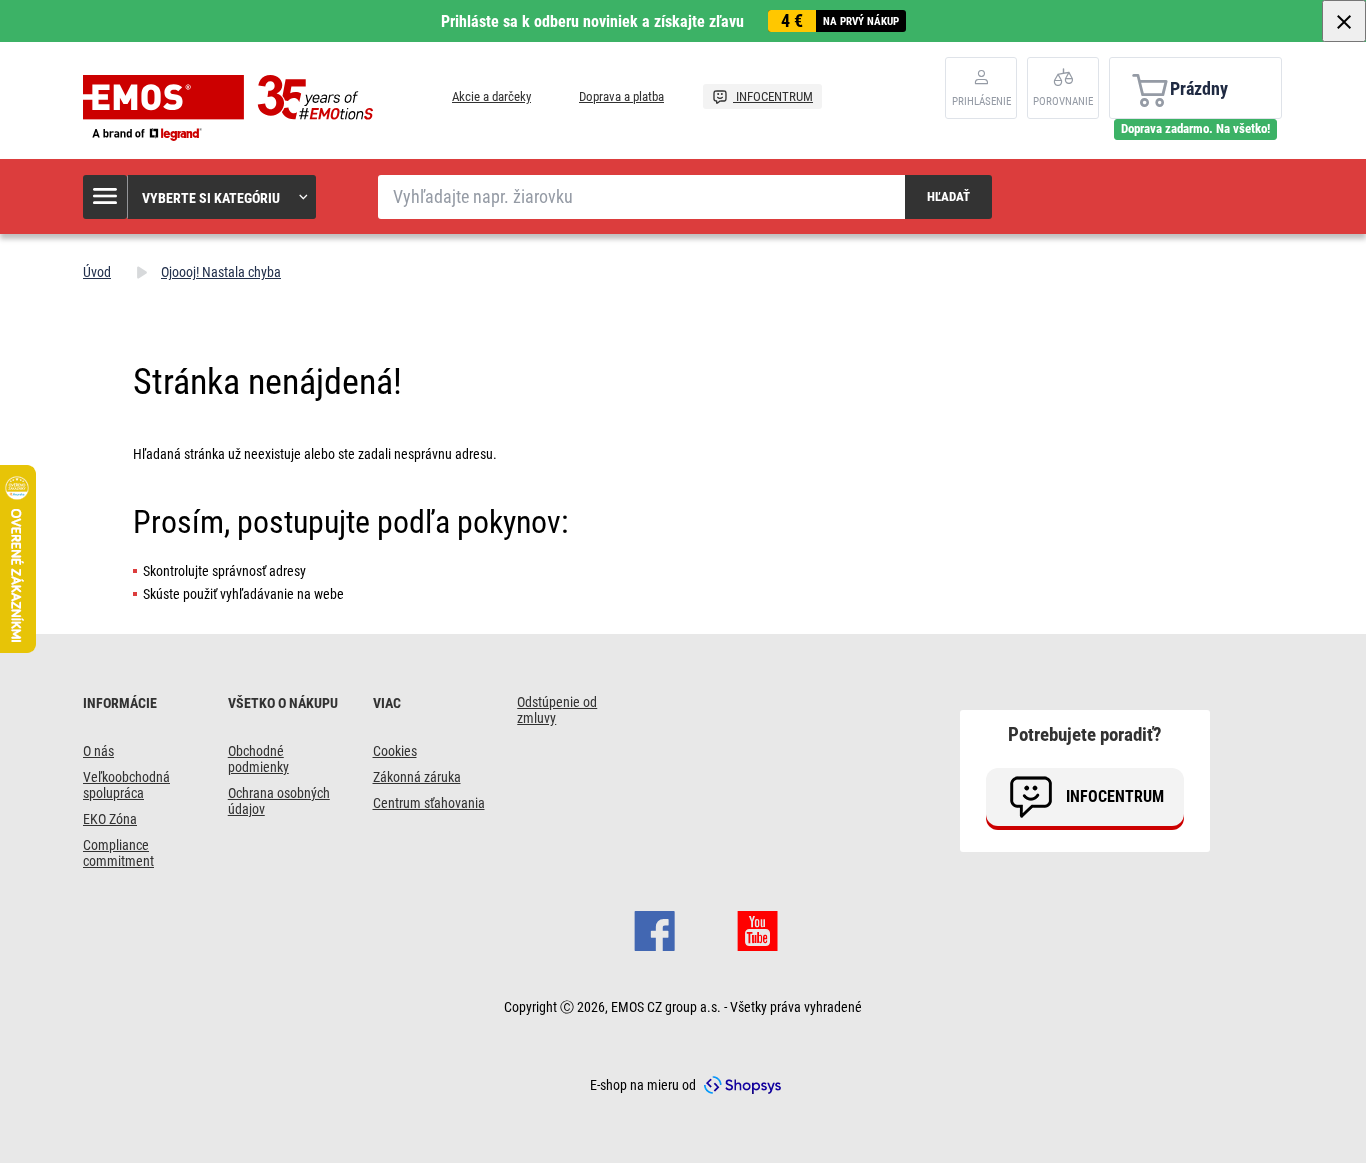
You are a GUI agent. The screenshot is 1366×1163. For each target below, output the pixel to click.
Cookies (395, 751)
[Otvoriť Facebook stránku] (654, 929)
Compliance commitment (118, 853)
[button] (200, 197)
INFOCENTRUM (773, 96)
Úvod (97, 272)
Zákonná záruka (417, 777)
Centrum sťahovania (429, 803)
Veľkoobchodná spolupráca (126, 785)
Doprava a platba (621, 96)
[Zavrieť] (1344, 21)
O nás (98, 751)
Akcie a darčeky (491, 96)
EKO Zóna (110, 819)
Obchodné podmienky (258, 759)
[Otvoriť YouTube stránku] (757, 929)
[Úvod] (233, 108)
